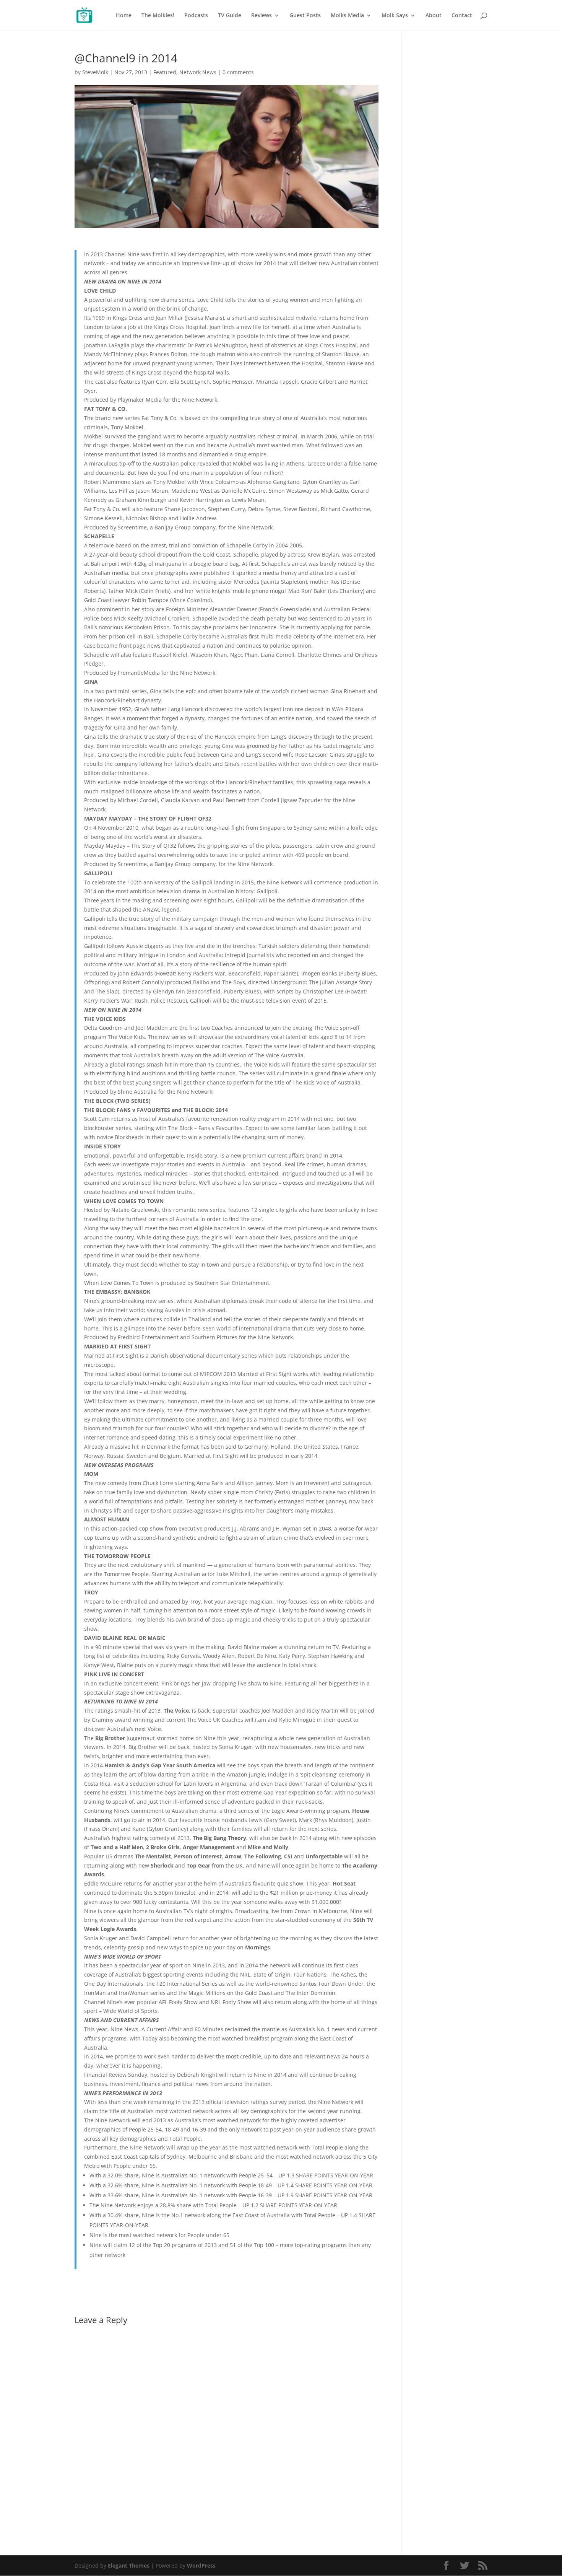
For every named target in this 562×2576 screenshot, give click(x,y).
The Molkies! (158, 16)
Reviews (262, 16)
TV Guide (230, 16)
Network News (198, 72)
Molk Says (395, 16)
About (434, 16)
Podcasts (196, 16)
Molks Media (347, 16)
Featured (165, 72)
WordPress (201, 2565)
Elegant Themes (129, 2565)
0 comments (238, 72)
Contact (462, 16)
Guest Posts (305, 16)
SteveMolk (95, 72)
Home (124, 16)
